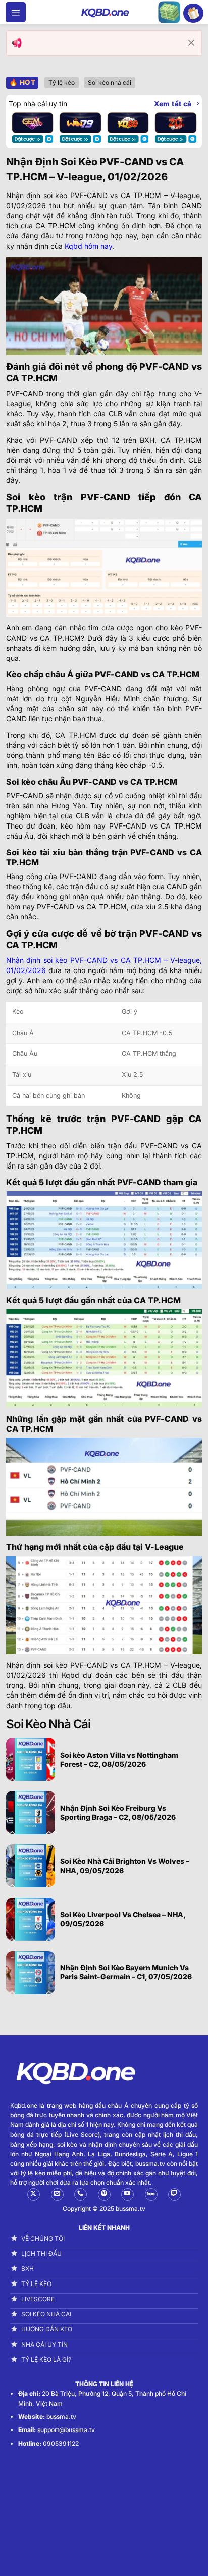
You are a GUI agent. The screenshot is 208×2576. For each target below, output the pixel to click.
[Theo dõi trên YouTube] (127, 2194)
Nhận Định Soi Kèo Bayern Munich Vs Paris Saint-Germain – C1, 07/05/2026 (126, 1972)
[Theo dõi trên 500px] (151, 2194)
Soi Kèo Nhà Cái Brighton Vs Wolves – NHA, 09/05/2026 (125, 1865)
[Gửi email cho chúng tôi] (57, 2194)
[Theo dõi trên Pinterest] (104, 2194)
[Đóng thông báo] (191, 43)
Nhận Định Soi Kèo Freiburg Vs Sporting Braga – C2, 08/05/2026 (118, 1812)
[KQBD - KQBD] (104, 12)
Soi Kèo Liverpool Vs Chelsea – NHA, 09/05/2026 (123, 1919)
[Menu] (16, 12)
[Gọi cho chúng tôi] (81, 2194)
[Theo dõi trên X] (34, 2194)
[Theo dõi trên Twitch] (174, 2194)
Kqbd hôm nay (88, 246)
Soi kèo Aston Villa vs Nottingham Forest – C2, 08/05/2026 (119, 1759)
